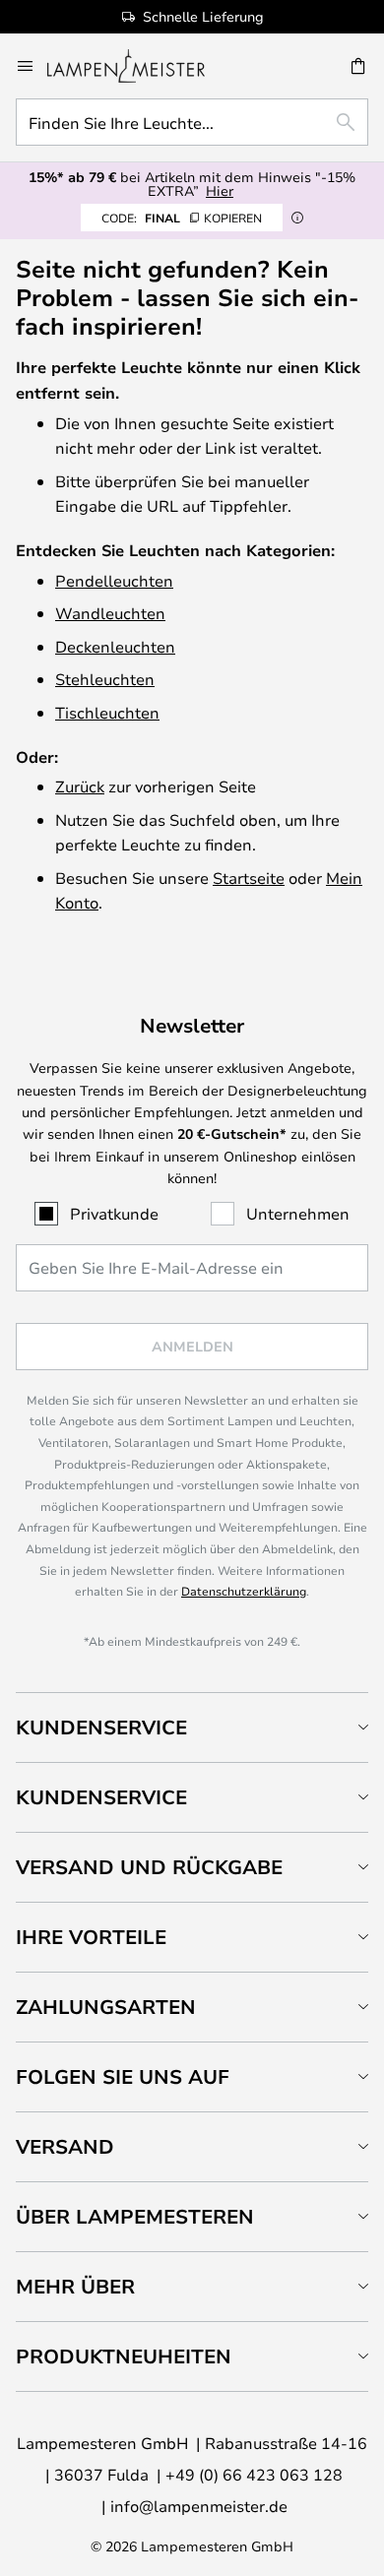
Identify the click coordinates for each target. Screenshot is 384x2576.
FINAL (182, 218)
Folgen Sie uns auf (123, 2076)
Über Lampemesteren (135, 2216)
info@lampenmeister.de (199, 2506)
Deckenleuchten (115, 646)
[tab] (192, 1727)
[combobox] (192, 122)
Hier (220, 190)
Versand (65, 2146)
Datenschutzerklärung (244, 1591)
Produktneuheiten (124, 2356)
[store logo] (138, 66)
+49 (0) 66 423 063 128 (254, 2474)
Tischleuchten (107, 712)
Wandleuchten (110, 613)
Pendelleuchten (114, 580)
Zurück (80, 786)
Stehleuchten (105, 679)
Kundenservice (101, 1727)
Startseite (249, 878)
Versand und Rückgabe (149, 1867)
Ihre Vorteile (91, 1937)
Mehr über (75, 2286)
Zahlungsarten (106, 2007)
